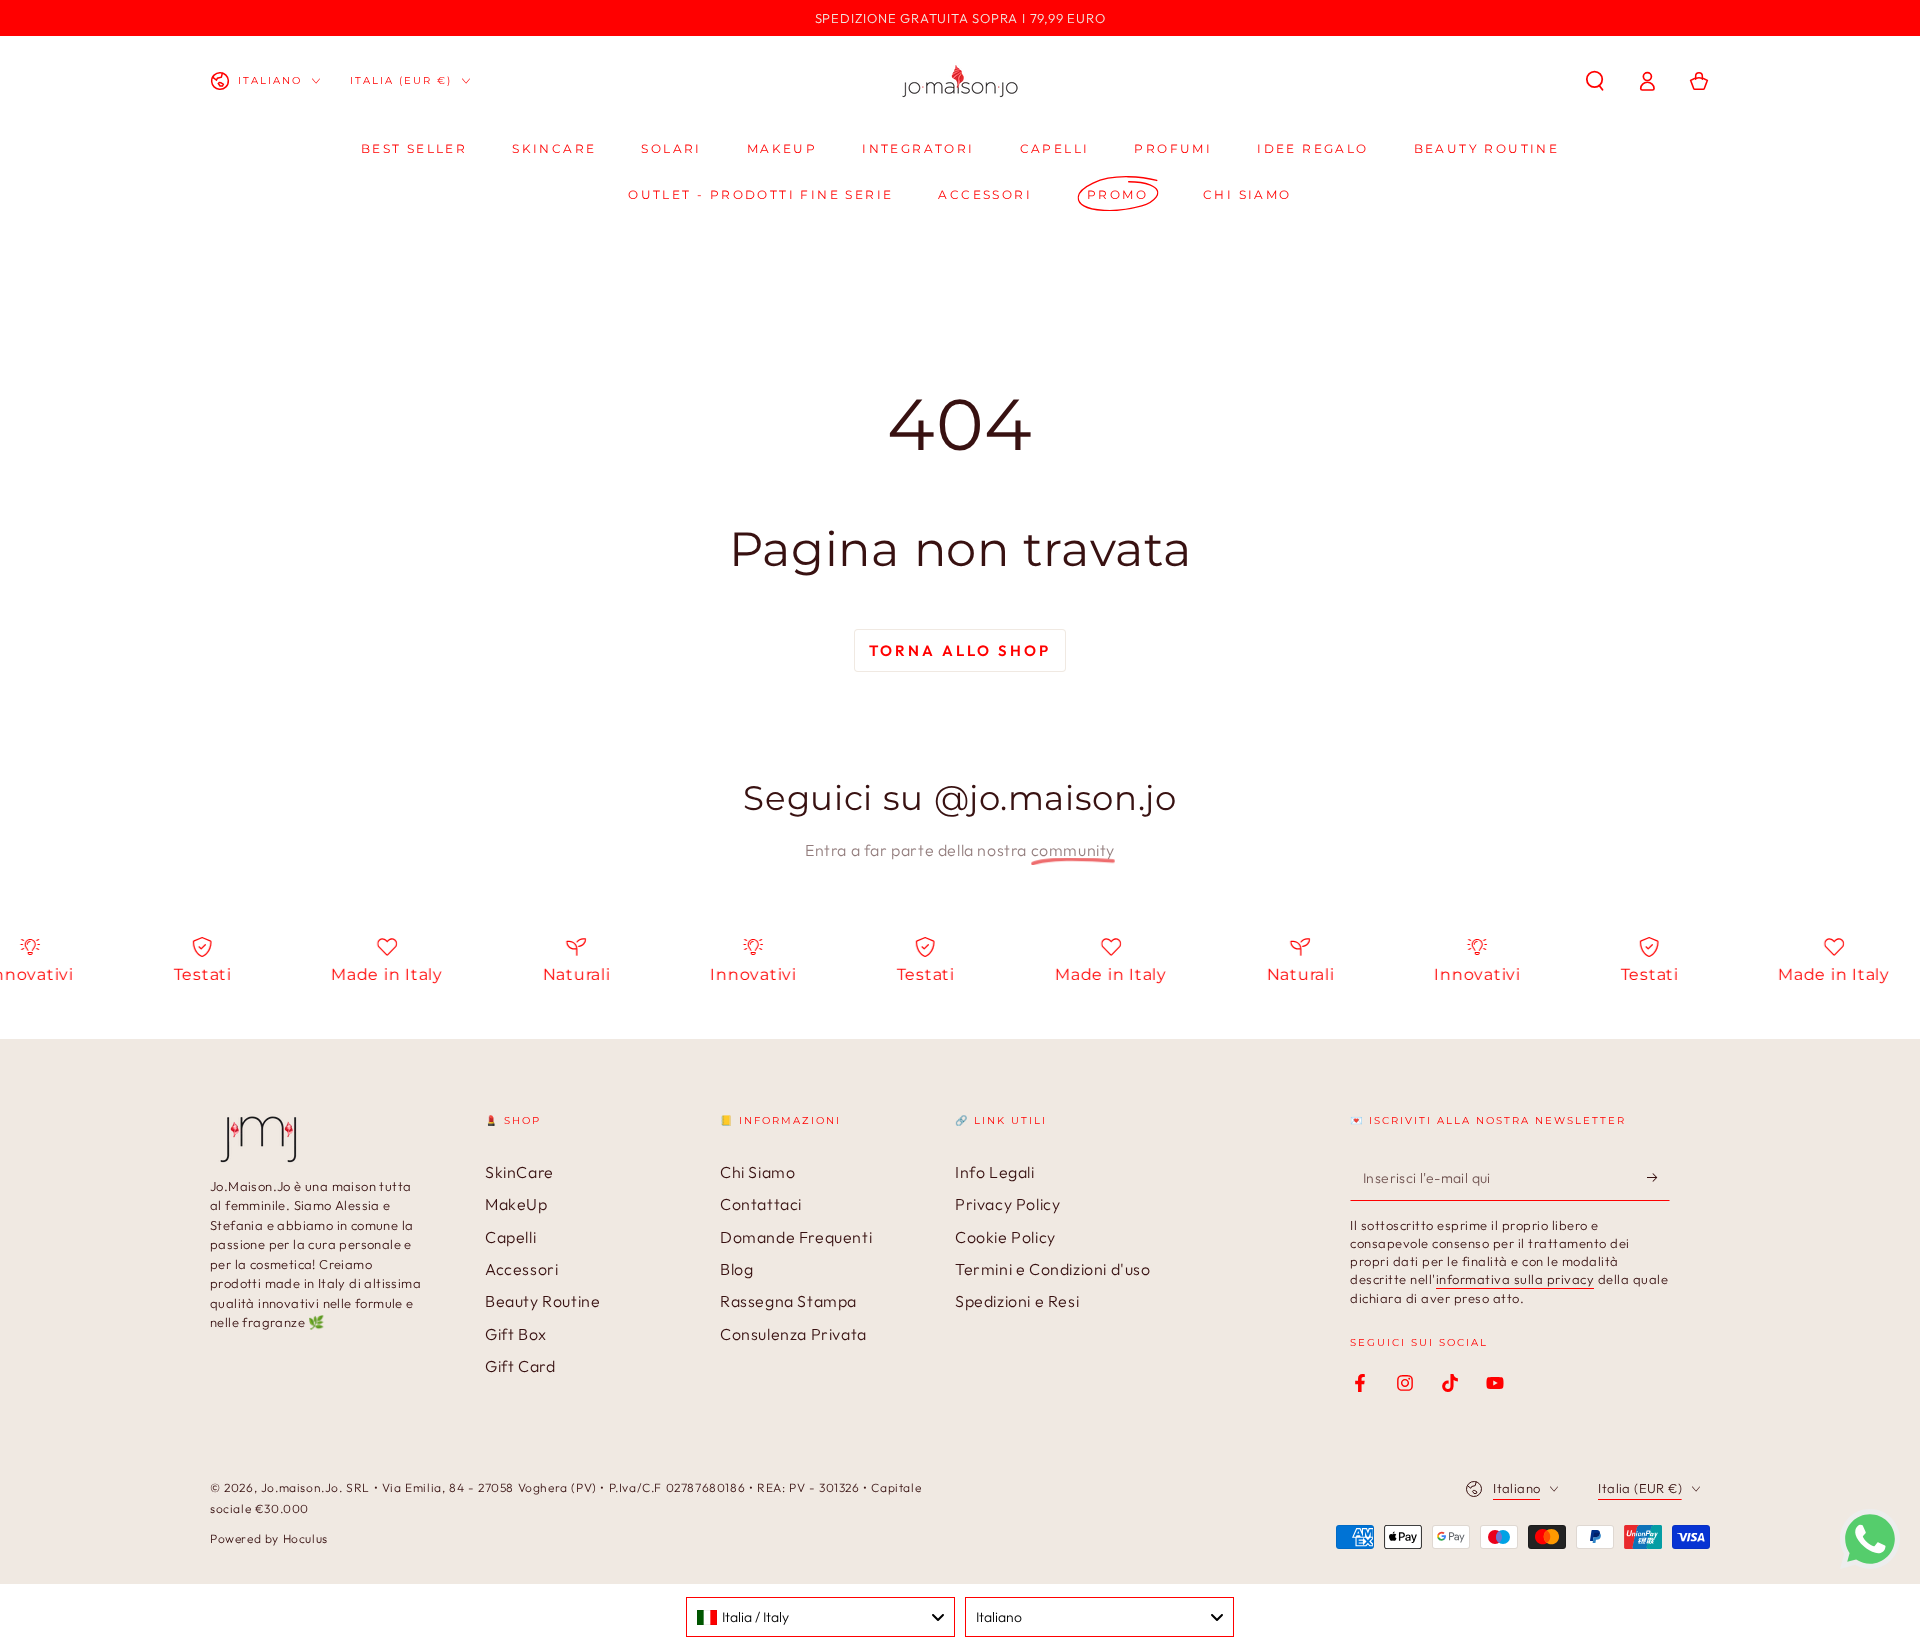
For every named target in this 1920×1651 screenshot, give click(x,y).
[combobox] (820, 1617)
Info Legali (995, 1172)
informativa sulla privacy (1515, 1279)
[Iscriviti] (1658, 1178)
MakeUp (516, 1204)
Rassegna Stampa (788, 1301)
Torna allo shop (960, 650)
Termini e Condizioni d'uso (1053, 1269)
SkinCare (519, 1172)
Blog (736, 1269)
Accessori (521, 1269)
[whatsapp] (1870, 1563)
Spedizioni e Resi (1017, 1301)
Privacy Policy (1007, 1204)
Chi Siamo (757, 1172)
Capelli (510, 1237)
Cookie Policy (1005, 1237)
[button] (1595, 81)
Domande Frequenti (796, 1237)
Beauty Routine (542, 1301)
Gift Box (516, 1334)
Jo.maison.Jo (300, 1487)
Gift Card (520, 1366)
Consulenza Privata (793, 1334)
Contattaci (761, 1204)
